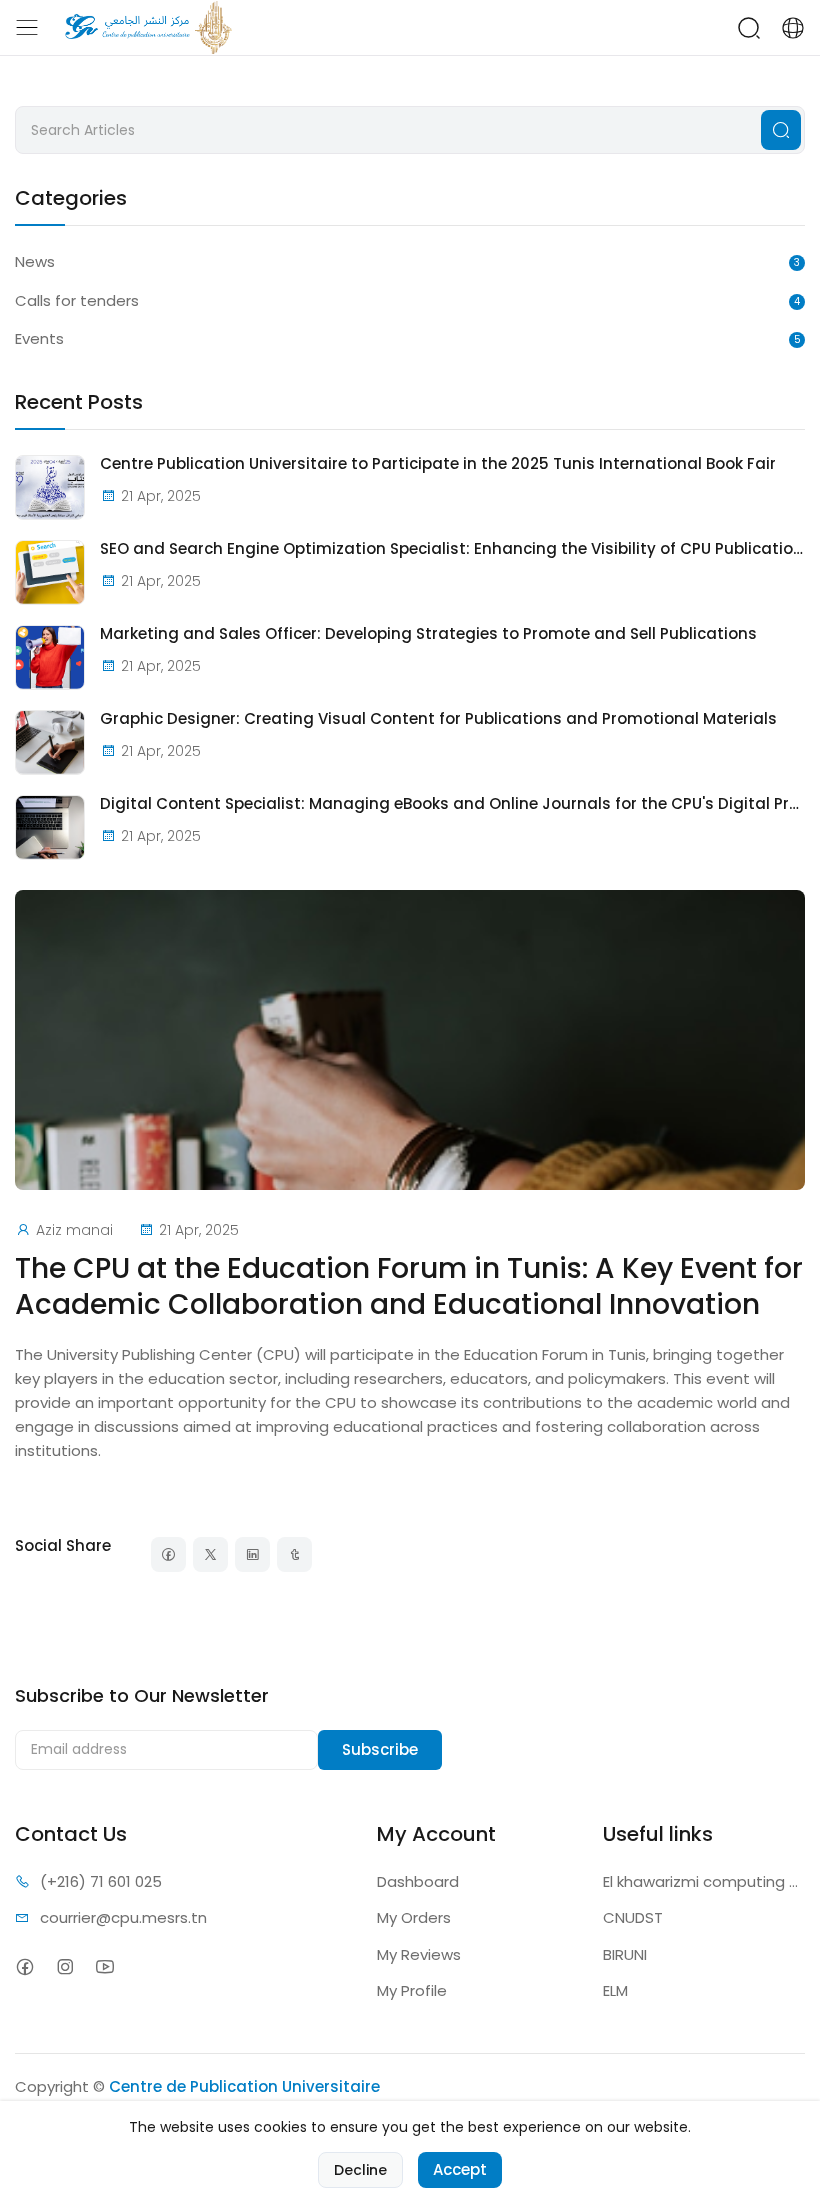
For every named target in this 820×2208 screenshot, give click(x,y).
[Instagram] (64, 1967)
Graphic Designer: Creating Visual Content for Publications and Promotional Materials (438, 719)
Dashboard (418, 1881)
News (35, 261)
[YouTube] (104, 1967)
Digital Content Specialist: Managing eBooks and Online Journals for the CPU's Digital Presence (452, 804)
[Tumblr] (294, 1554)
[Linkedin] (252, 1554)
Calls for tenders (77, 300)
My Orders (414, 1917)
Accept (460, 2169)
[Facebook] (168, 1554)
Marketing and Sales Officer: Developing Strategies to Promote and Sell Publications (428, 634)
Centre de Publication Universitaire (244, 2086)
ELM (615, 1990)
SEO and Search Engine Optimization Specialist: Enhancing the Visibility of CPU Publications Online (452, 549)
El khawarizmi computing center (704, 1881)
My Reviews (419, 1954)
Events (39, 338)
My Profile (412, 1990)
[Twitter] (210, 1554)
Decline (360, 2170)
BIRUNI (625, 1954)
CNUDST (633, 1917)
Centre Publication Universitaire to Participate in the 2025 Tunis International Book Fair (438, 464)
